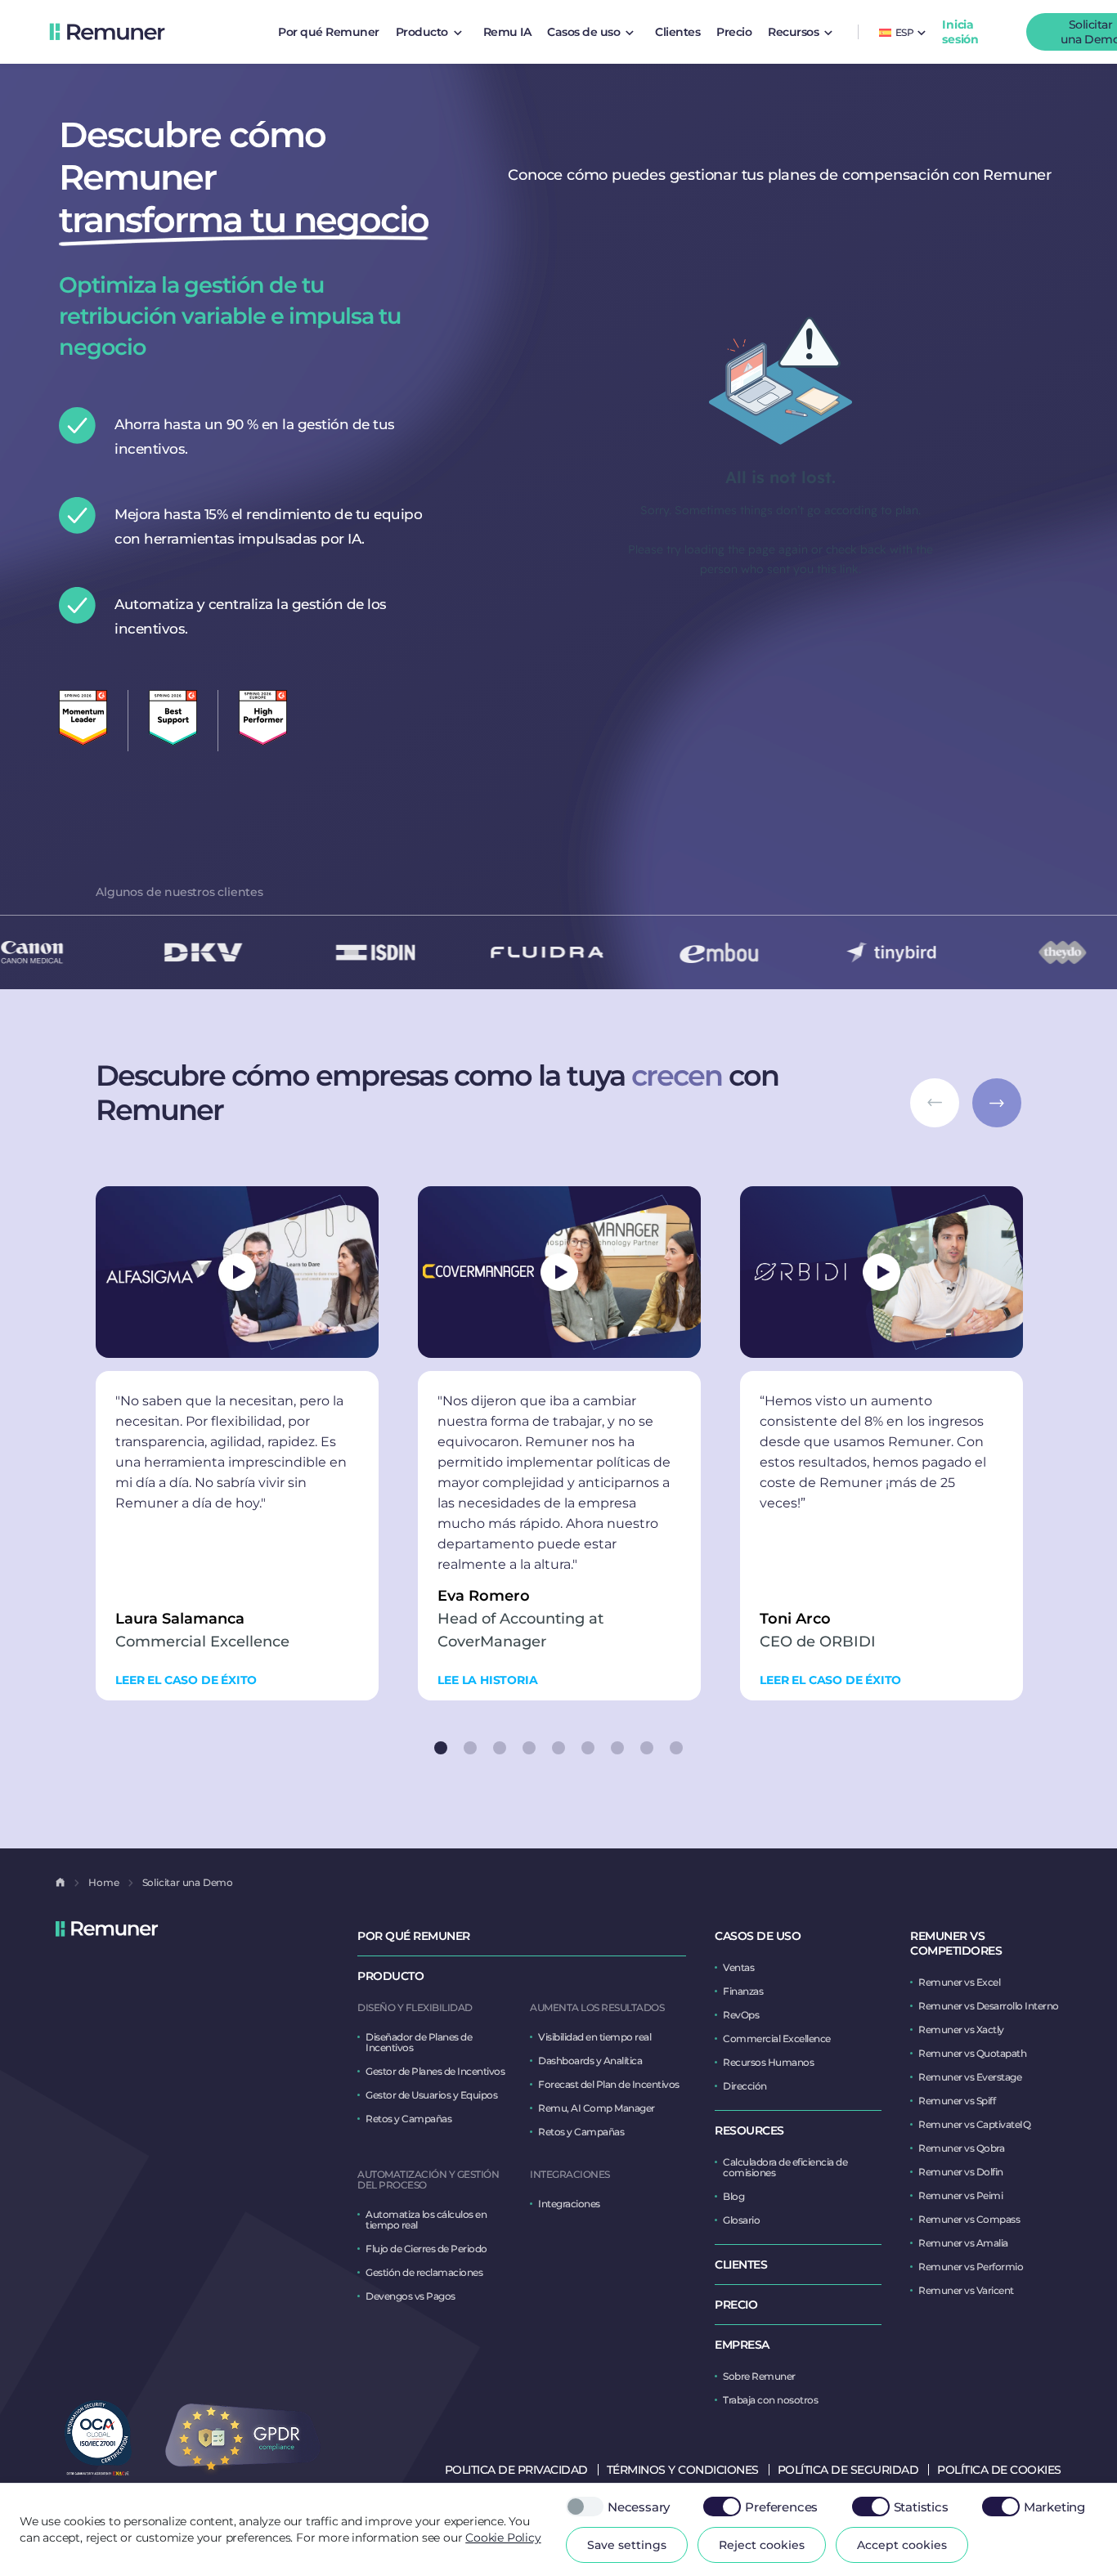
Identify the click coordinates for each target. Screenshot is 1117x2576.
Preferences (781, 2507)
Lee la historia (487, 1680)
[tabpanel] (237, 1443)
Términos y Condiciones (683, 2470)
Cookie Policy (503, 2538)
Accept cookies (902, 2545)
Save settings (627, 2545)
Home (103, 1882)
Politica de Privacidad (516, 2470)
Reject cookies (762, 2545)
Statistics (921, 2507)
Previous (935, 1103)
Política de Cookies (999, 2470)
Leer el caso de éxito (186, 1680)
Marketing (1054, 2507)
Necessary (639, 2507)
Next (997, 1103)
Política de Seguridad (848, 2470)
